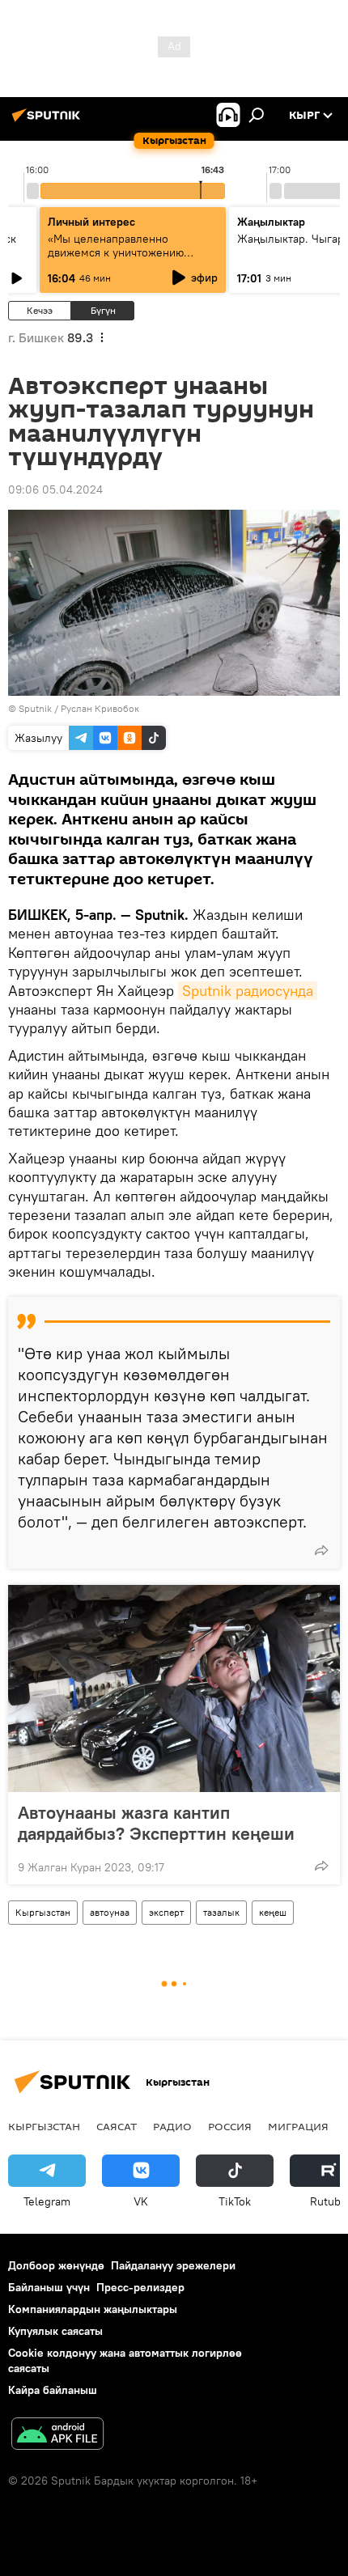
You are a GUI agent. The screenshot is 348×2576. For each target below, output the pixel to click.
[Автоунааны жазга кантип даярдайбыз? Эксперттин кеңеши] (174, 1688)
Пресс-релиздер (140, 2287)
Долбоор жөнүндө (56, 2265)
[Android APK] (57, 2436)
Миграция (298, 2126)
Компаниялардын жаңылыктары (93, 2309)
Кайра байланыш (53, 2390)
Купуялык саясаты (55, 2331)
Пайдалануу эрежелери (173, 2265)
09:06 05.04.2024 (55, 489)
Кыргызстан (43, 1912)
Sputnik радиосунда (248, 991)
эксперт (166, 1912)
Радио (172, 2126)
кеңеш (273, 1912)
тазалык (221, 1912)
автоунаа (110, 1912)
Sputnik (35, 708)
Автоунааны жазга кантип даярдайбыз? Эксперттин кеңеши (156, 1823)
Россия (230, 2126)
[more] (321, 1550)
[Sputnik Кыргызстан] (49, 121)
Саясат (117, 2126)
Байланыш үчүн (49, 2287)
